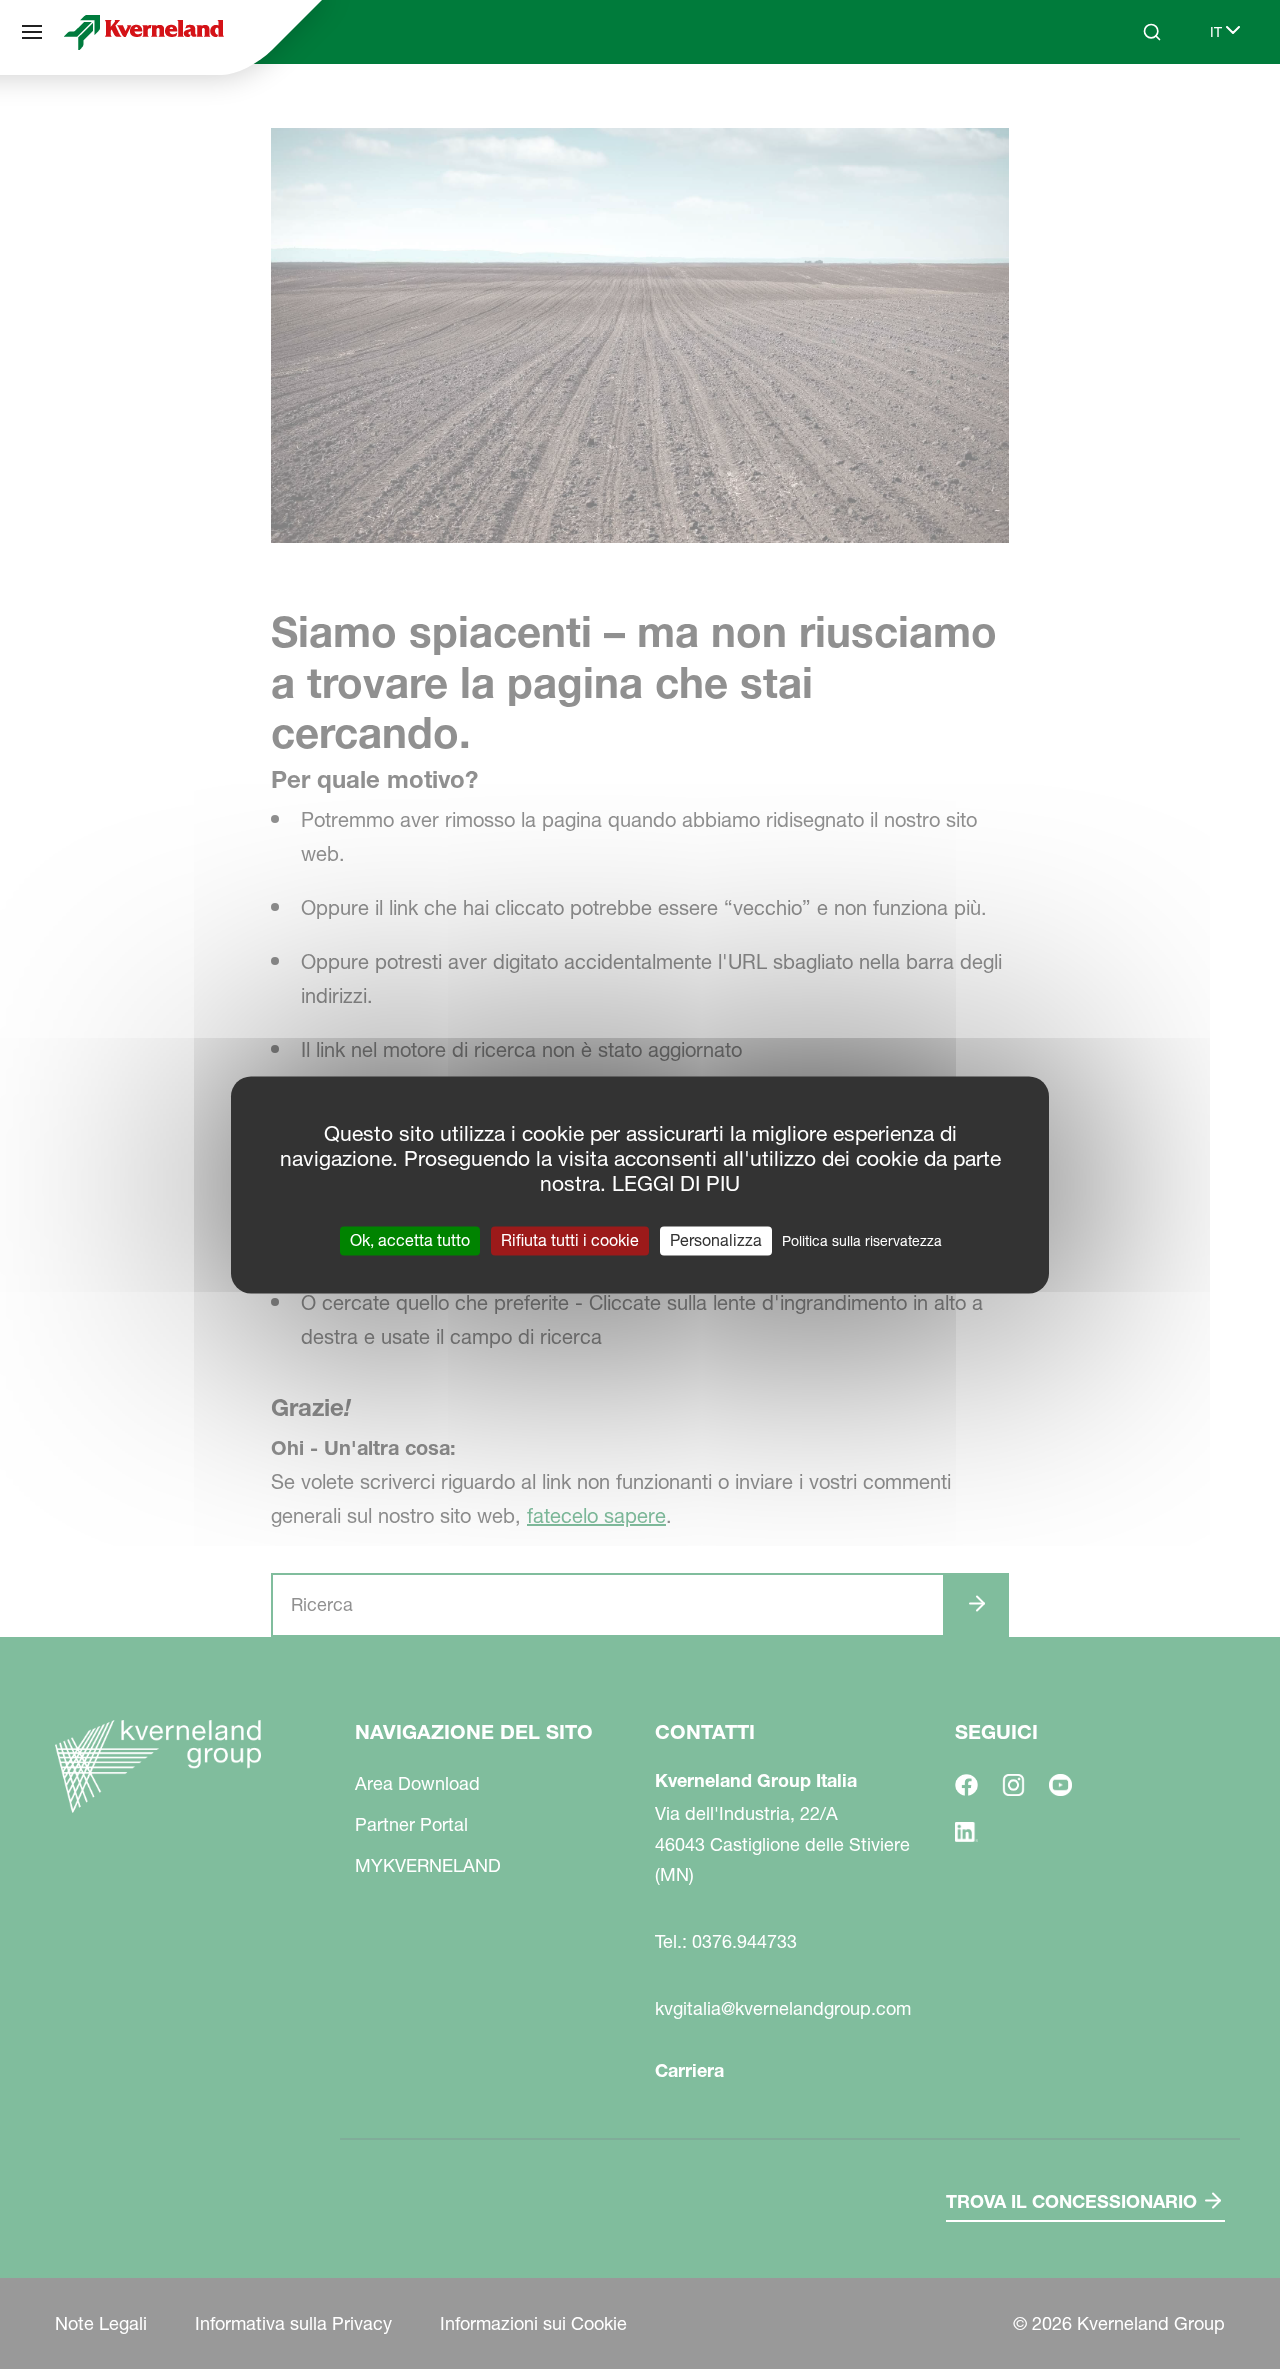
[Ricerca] (1138, 108)
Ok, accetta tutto (410, 1240)
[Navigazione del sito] (32, 32)
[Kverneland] (144, 32)
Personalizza (716, 1240)
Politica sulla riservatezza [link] (862, 1241)
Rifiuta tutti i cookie (570, 1240)
